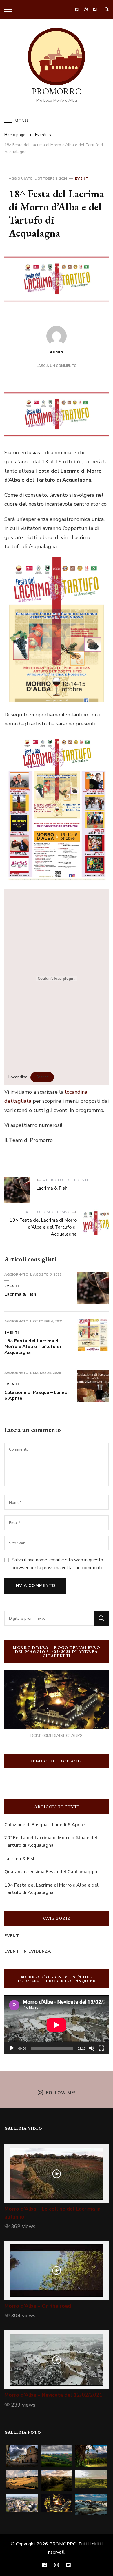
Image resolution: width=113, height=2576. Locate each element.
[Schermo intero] (101, 2048)
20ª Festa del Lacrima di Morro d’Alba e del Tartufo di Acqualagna (51, 1842)
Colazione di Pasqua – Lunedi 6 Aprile (37, 1395)
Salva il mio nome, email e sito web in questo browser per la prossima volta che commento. (58, 1564)
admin (57, 352)
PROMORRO (57, 91)
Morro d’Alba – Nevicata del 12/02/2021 (53, 2395)
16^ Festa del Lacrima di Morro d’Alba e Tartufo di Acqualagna (33, 1347)
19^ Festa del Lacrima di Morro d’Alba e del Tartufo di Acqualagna (51, 1889)
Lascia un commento (57, 366)
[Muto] (92, 2048)
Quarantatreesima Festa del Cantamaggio (51, 1872)
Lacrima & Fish (20, 1294)
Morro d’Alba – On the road (38, 2306)
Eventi (82, 178)
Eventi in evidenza (28, 1951)
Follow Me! (61, 2093)
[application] (57, 2025)
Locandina (18, 1077)
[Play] (12, 2048)
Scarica (42, 1077)
